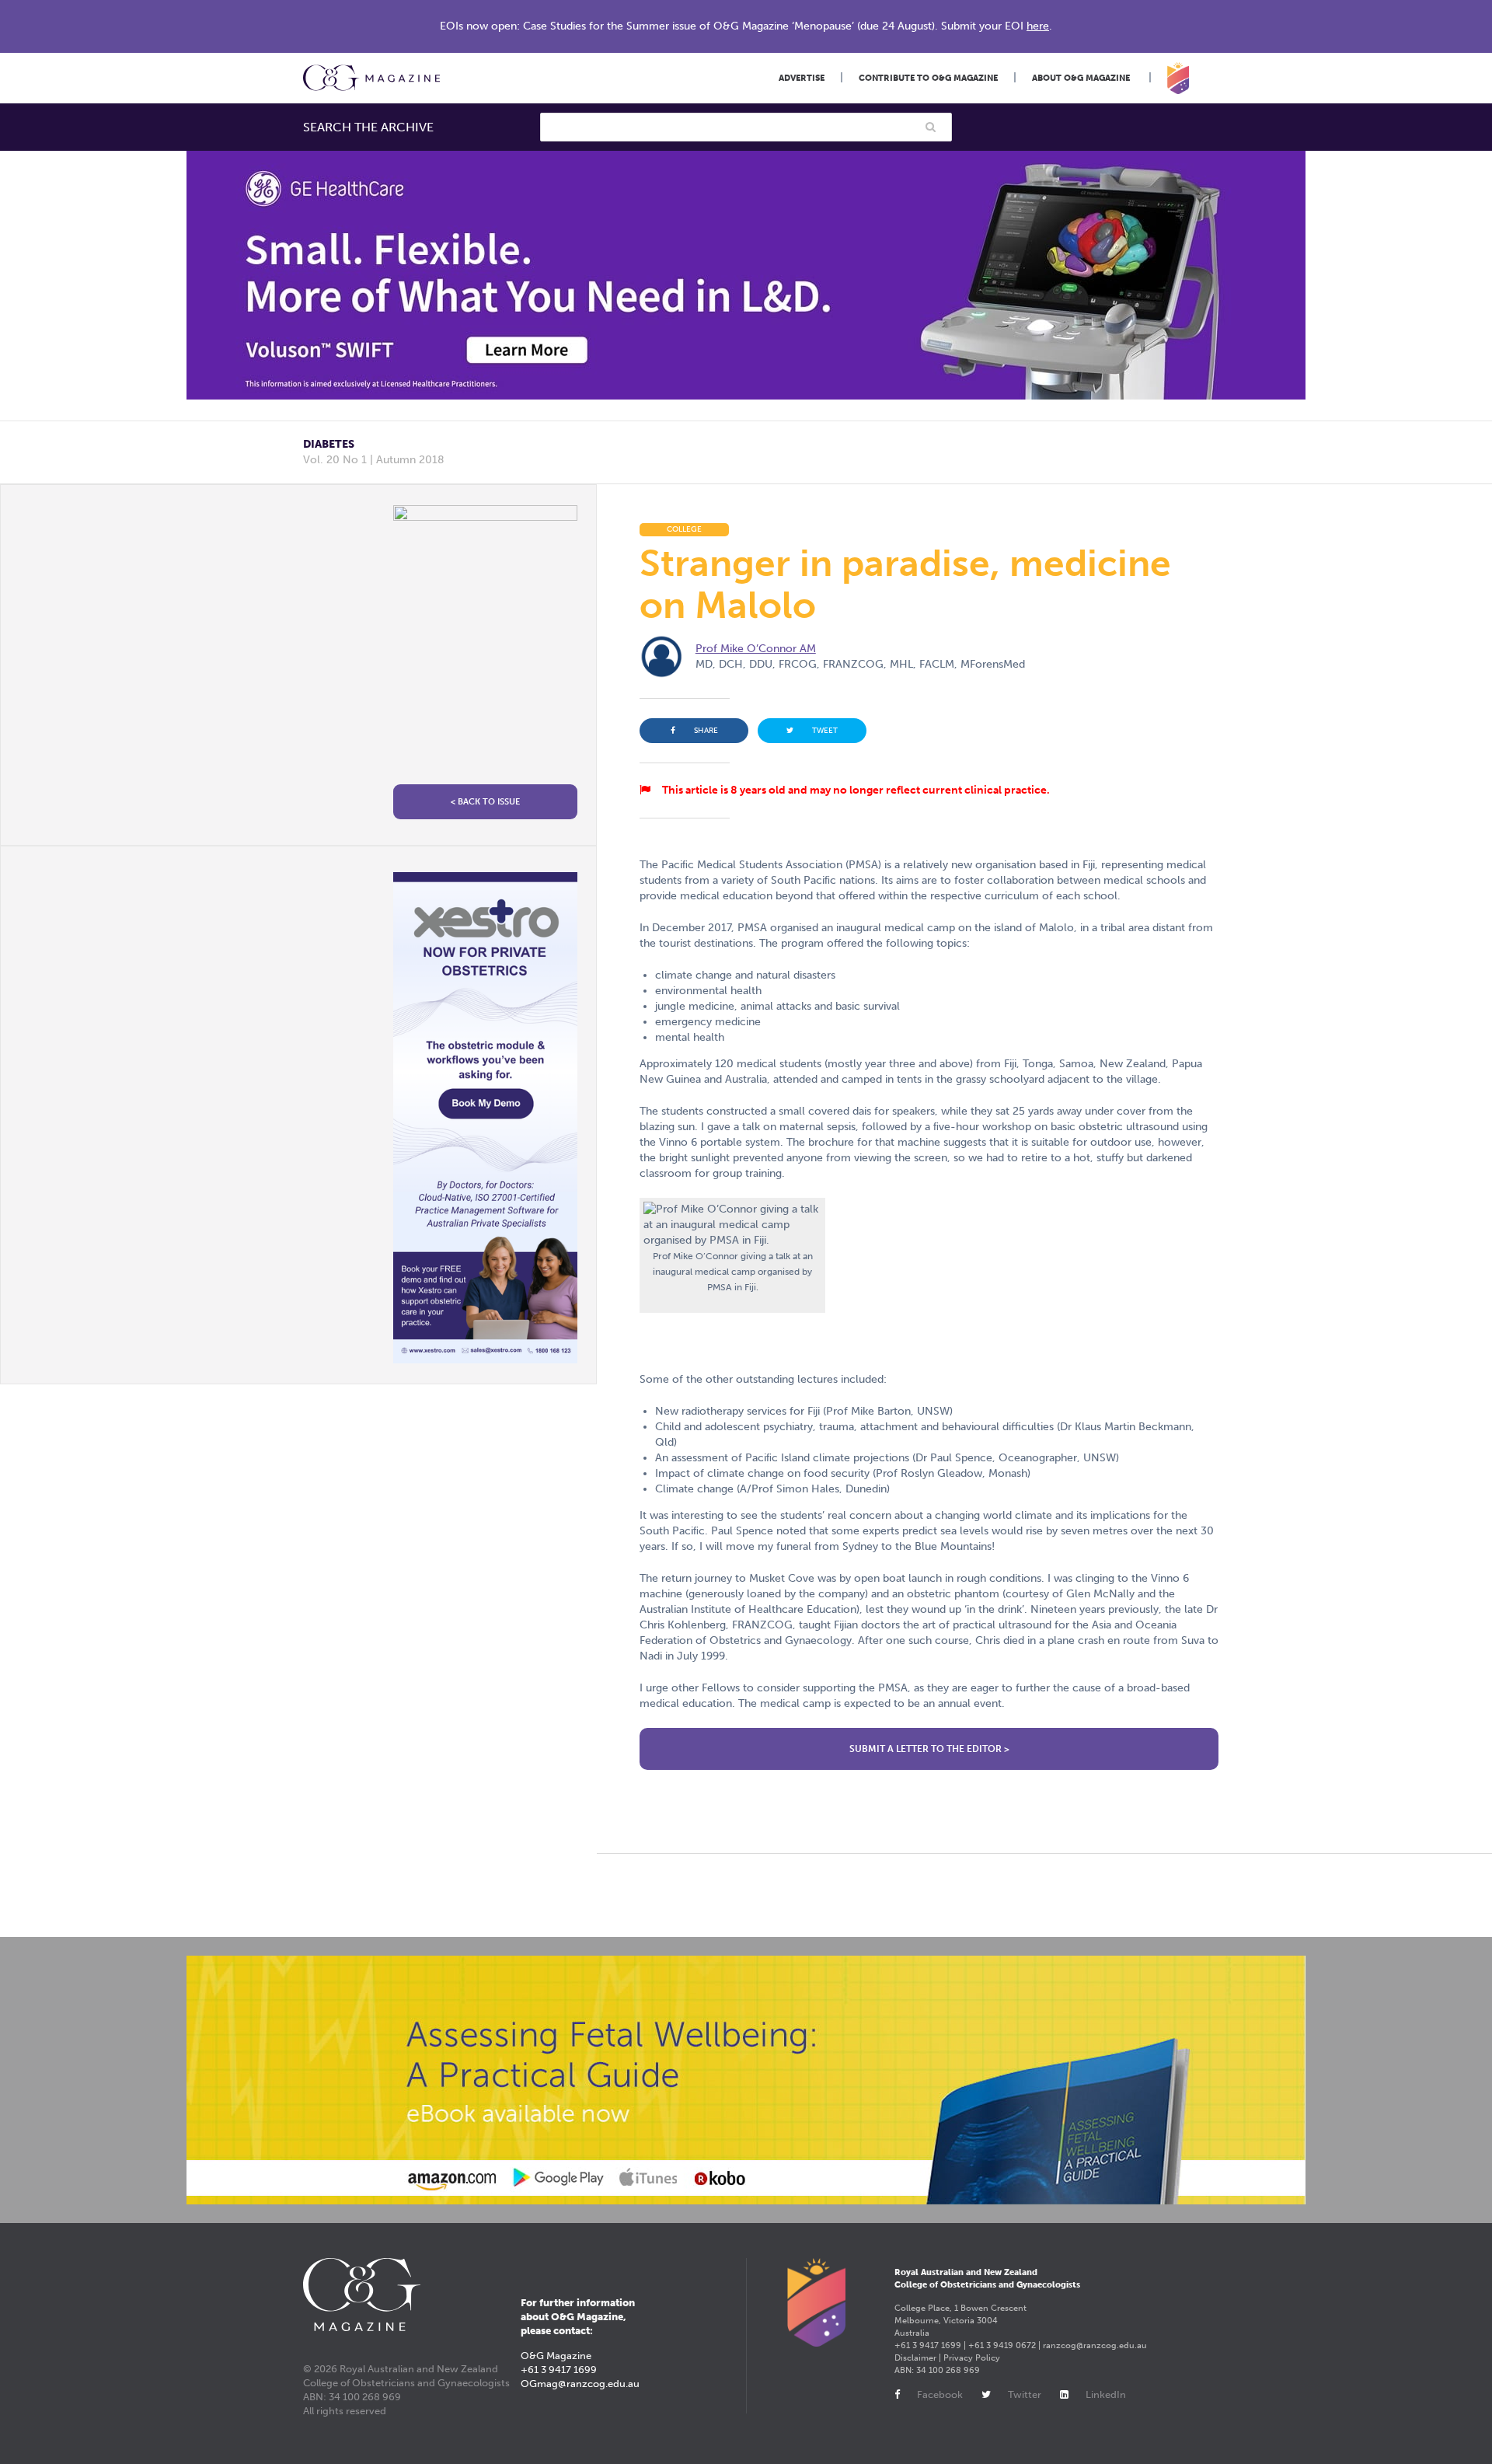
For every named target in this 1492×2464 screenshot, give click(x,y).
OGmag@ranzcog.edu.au (580, 2384)
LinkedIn (1106, 2394)
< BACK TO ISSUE (485, 802)
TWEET (825, 731)
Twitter (1025, 2394)
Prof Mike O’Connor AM (756, 649)
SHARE (706, 731)
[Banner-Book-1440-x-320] (746, 2080)
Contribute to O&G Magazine (928, 78)
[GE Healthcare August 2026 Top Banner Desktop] (746, 275)
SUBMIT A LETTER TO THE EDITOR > (929, 1749)
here (1038, 26)
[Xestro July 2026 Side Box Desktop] (485, 1118)
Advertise (802, 78)
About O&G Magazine (1081, 78)
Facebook (940, 2394)
